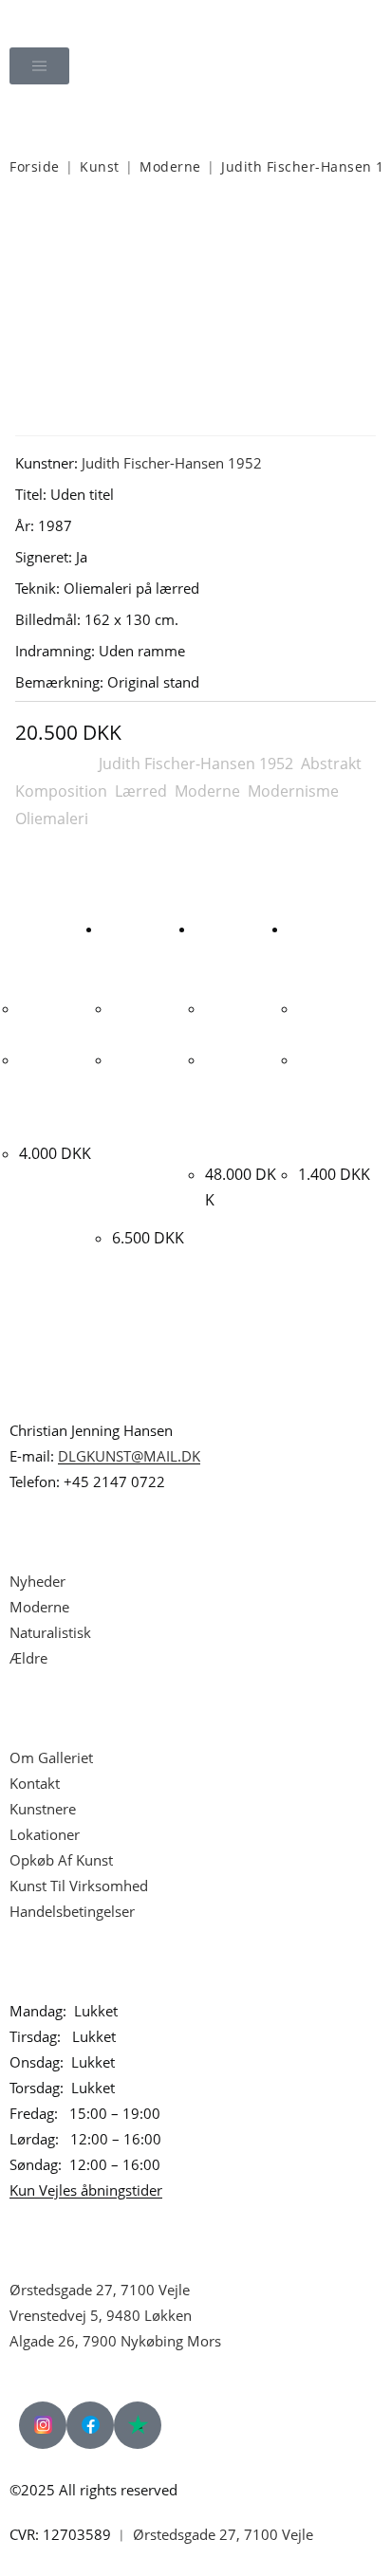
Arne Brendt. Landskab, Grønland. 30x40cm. (331, 1103)
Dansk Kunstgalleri (97, 18)
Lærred (141, 791)
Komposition (61, 791)
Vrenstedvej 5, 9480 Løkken (101, 2315)
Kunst (100, 166)
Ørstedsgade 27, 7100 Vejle (100, 2290)
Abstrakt (331, 764)
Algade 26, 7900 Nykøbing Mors (115, 2341)
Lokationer (45, 1834)
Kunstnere (43, 1809)
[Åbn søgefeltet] (195, 119)
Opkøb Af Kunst (61, 1860)
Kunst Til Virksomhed (79, 1886)
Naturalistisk (52, 1632)
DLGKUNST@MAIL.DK (129, 1456)
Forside (35, 166)
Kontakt (35, 1783)
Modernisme (293, 791)
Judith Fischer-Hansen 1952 (172, 463)
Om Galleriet (51, 1757)
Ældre (28, 1658)
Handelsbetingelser (72, 1911)
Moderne (170, 166)
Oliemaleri (52, 819)
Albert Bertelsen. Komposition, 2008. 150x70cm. (239, 1103)
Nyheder (37, 1581)
